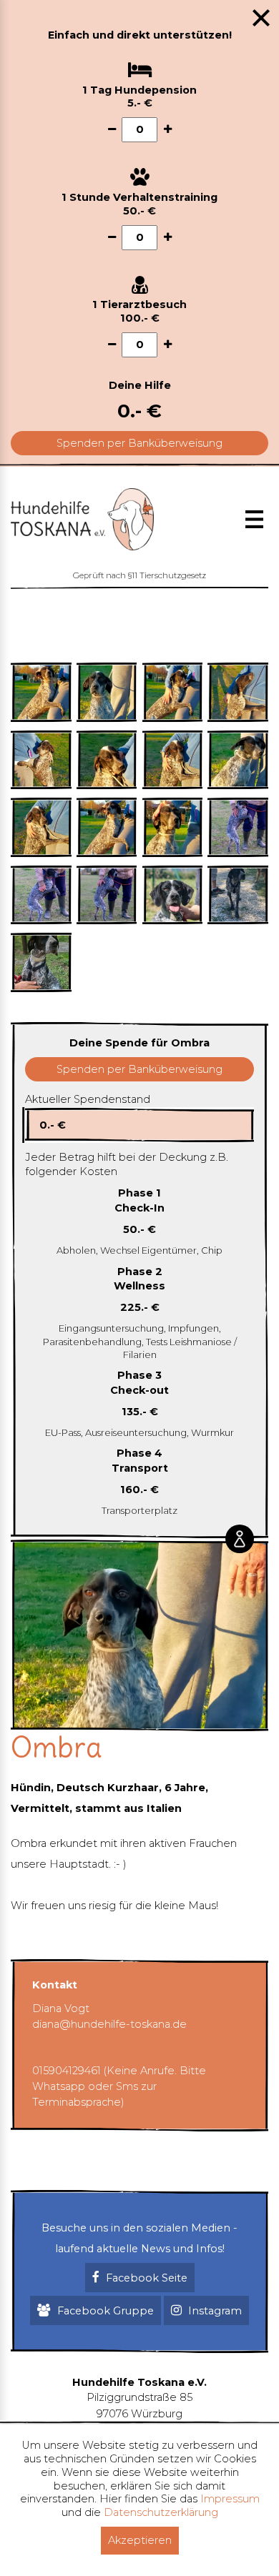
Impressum (230, 2499)
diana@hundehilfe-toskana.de (109, 2024)
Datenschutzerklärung (161, 2512)
